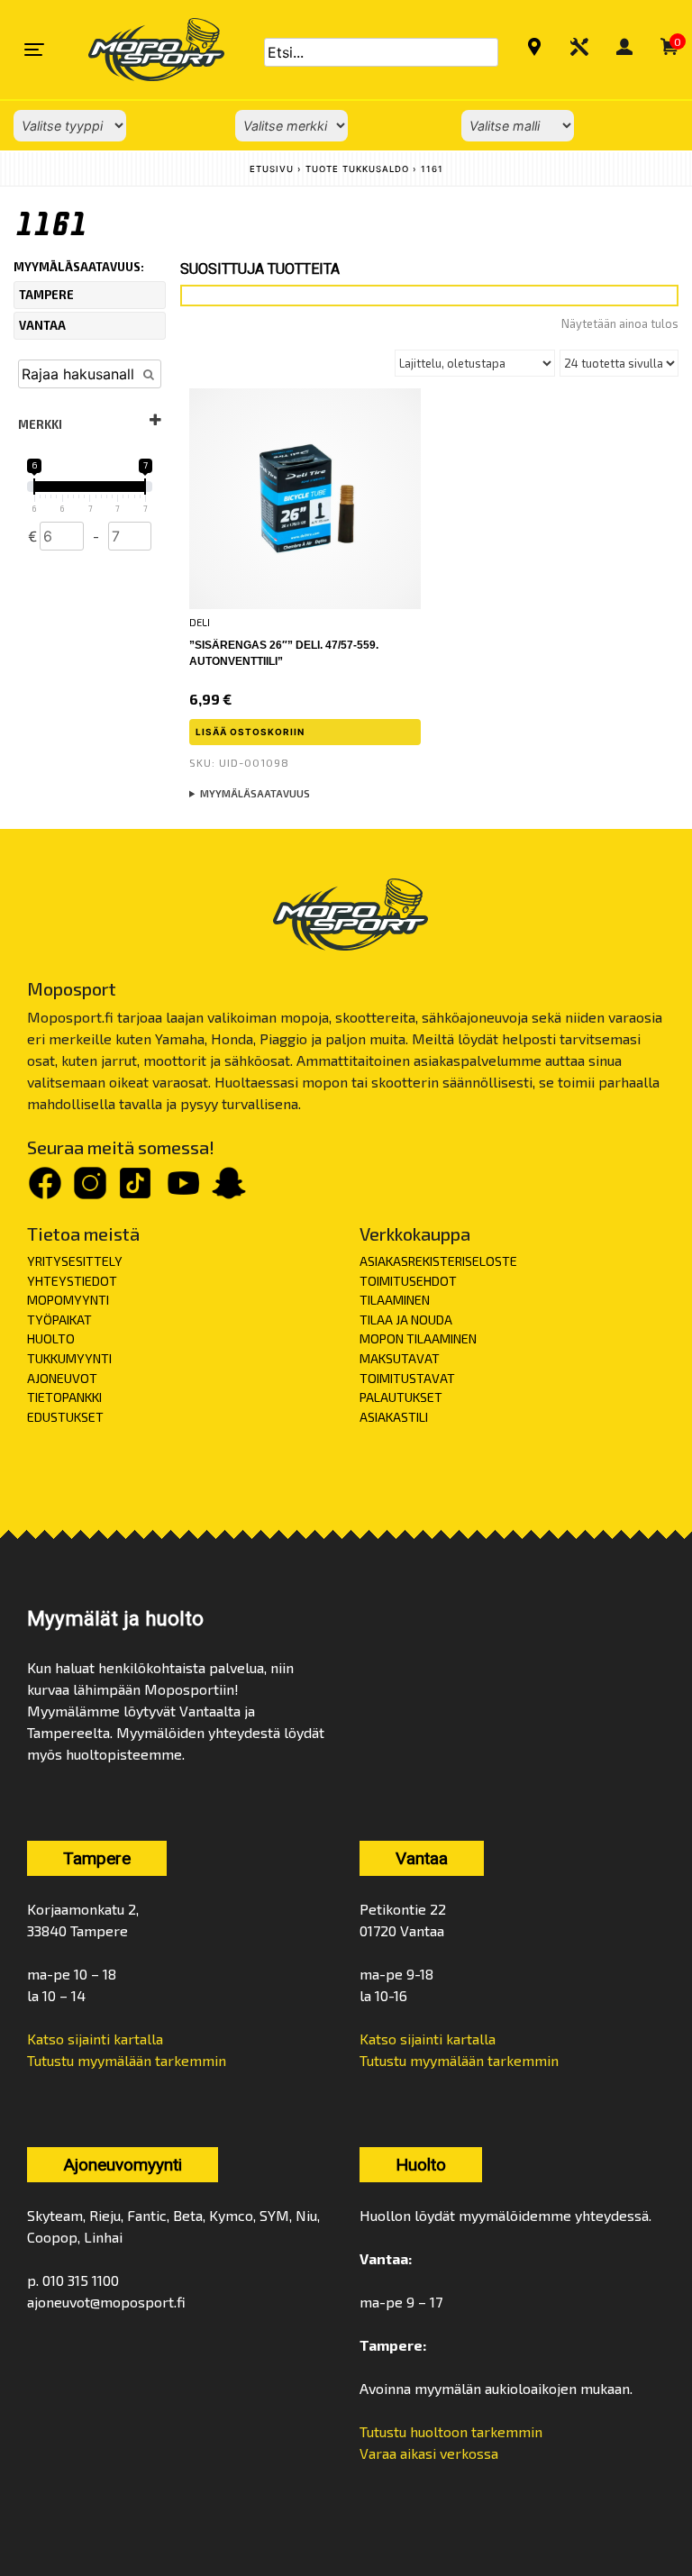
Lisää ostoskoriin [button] (250, 732)
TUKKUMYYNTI (69, 1358)
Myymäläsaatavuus (255, 793)
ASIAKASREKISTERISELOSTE (438, 1261)
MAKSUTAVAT (400, 1358)
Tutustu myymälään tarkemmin (127, 2060)
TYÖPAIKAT (59, 1320)
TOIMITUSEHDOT (408, 1281)
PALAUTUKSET (401, 1397)
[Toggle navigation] (34, 50)
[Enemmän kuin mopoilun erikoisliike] (141, 50)
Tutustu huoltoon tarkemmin (451, 2431)
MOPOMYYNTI (68, 1300)
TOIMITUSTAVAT (407, 1378)
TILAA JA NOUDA (406, 1320)
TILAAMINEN (395, 1300)
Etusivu (272, 169)
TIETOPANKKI (64, 1397)
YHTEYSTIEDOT (72, 1281)
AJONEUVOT (62, 1378)
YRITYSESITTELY (75, 1261)
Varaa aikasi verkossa (429, 2453)
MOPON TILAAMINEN (418, 1338)
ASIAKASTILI (394, 1417)
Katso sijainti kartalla (95, 2039)
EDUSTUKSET (65, 1417)
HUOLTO (51, 1338)
